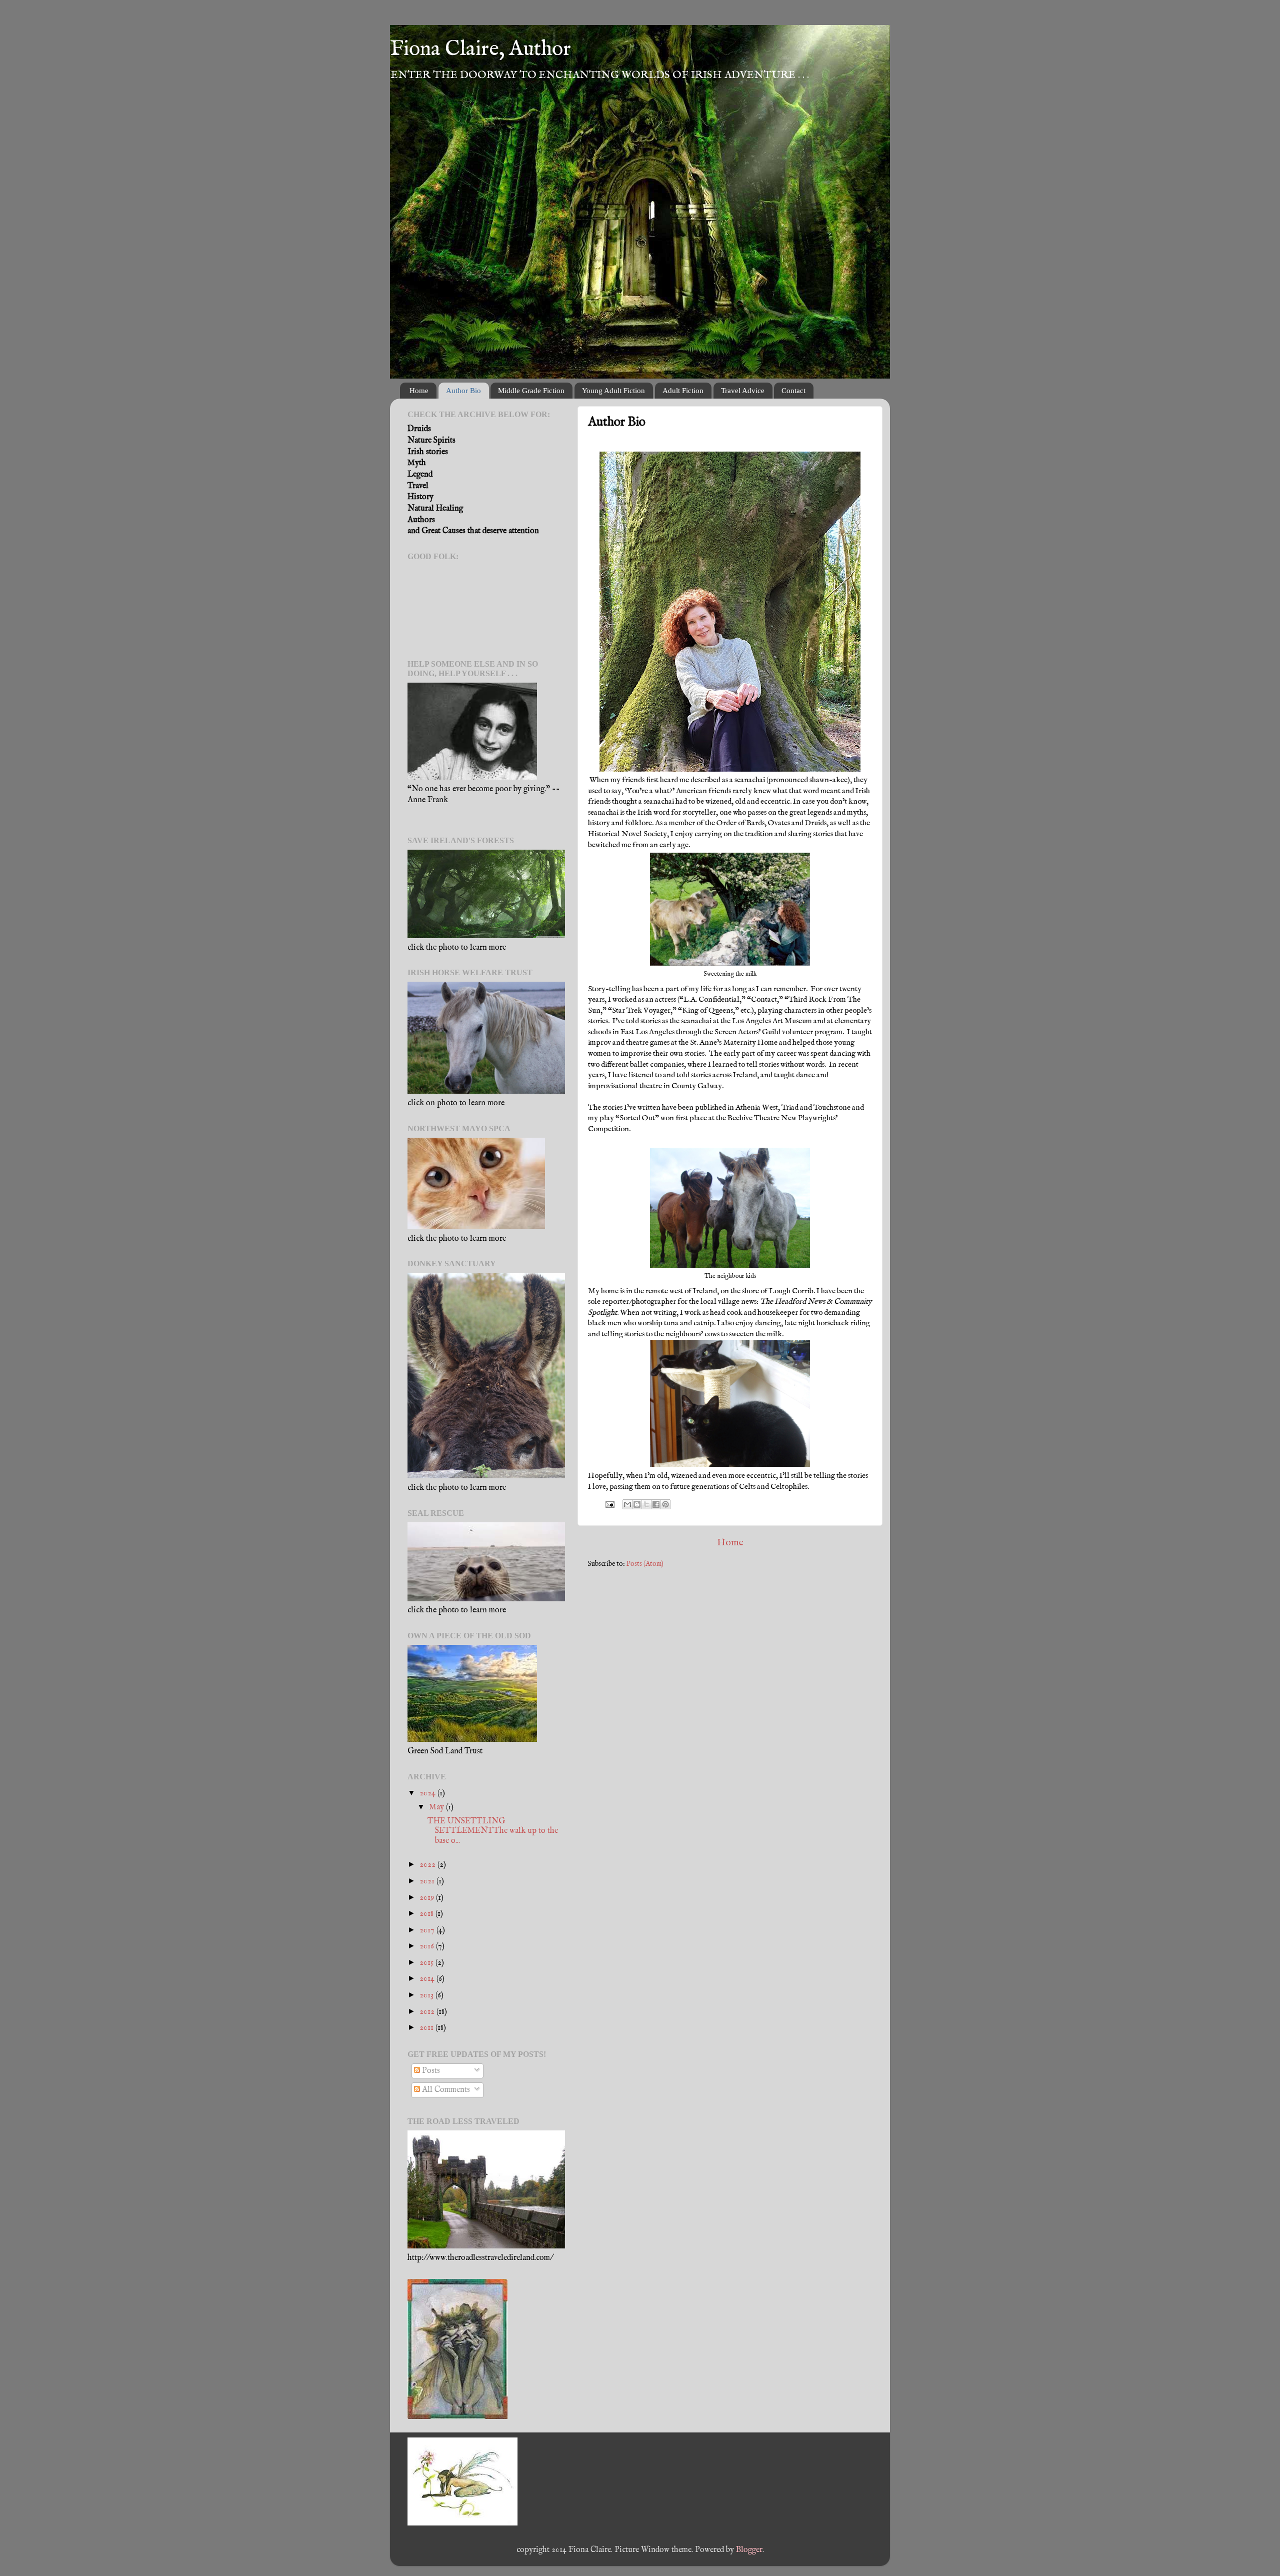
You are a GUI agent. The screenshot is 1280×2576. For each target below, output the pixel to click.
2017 (428, 1930)
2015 (427, 1963)
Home (419, 391)
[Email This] (627, 1504)
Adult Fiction (683, 391)
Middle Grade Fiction (531, 391)
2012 (428, 2012)
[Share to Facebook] (656, 1504)
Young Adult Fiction (613, 391)
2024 (428, 1793)
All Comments (445, 2090)
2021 (428, 1881)
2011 (427, 2028)
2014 (428, 1979)
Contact (793, 391)
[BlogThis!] (637, 1504)
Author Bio (463, 391)
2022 (428, 1865)
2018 (427, 1914)
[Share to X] (646, 1504)
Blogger (749, 2550)
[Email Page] (609, 1504)
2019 (428, 1898)
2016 (428, 1946)
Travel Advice (743, 391)
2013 (427, 1995)
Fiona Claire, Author (480, 49)
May (437, 1807)
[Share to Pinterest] (665, 1504)
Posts (430, 2071)
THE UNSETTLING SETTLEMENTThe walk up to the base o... (493, 1831)
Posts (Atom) (645, 1564)
